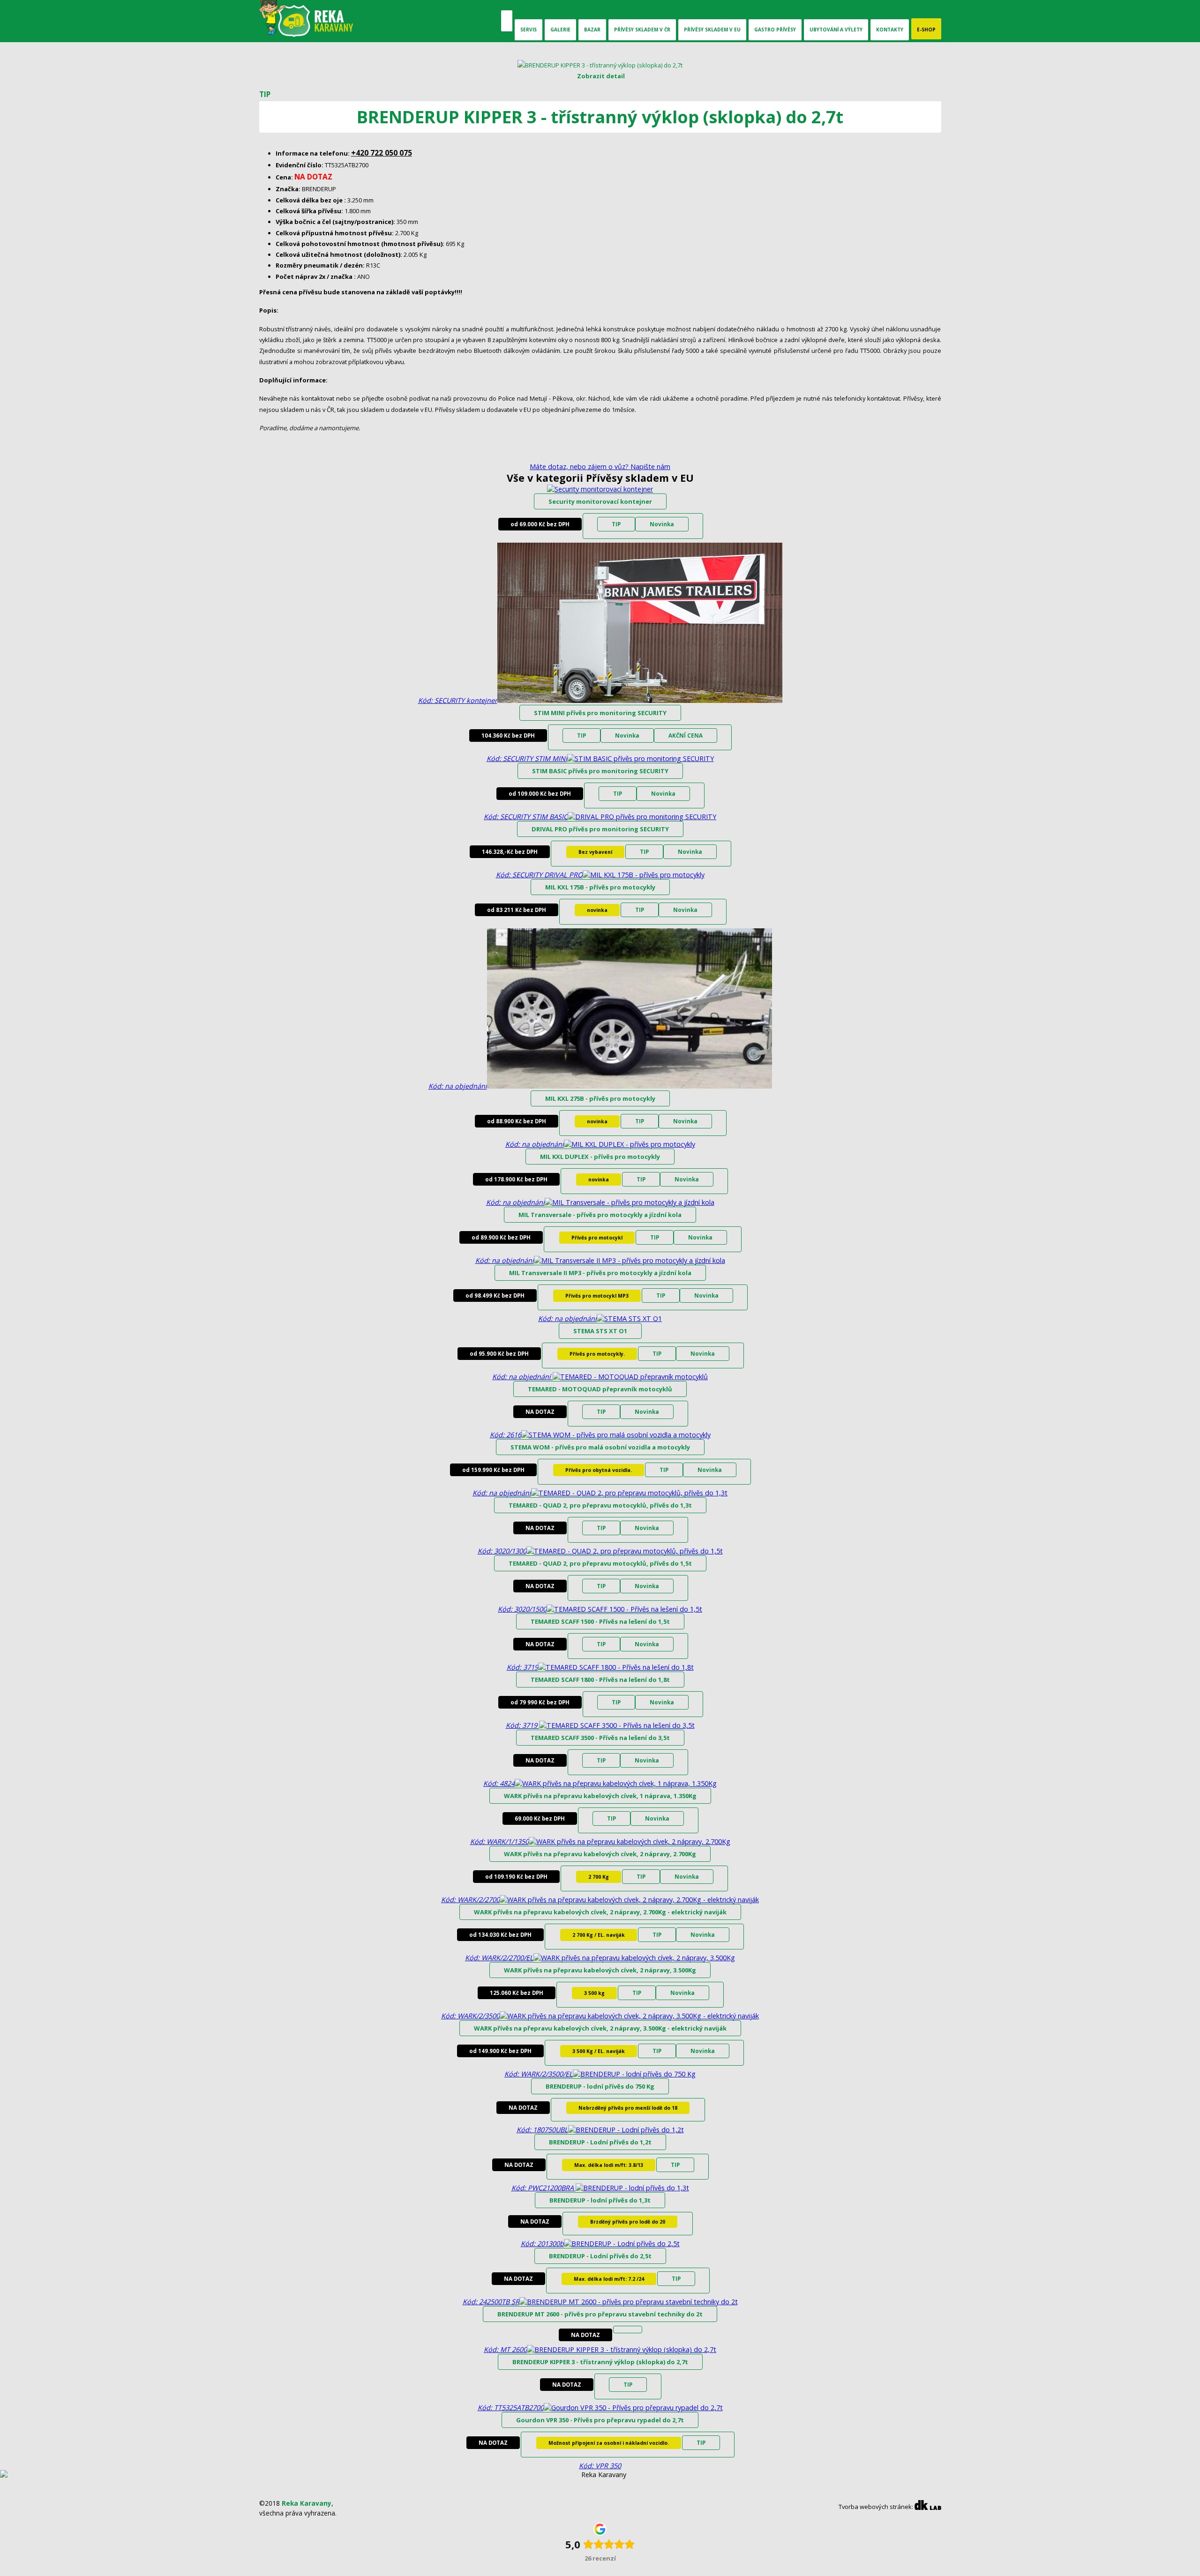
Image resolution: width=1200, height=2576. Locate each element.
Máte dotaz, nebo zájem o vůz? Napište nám (600, 467)
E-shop (926, 30)
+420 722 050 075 (382, 153)
